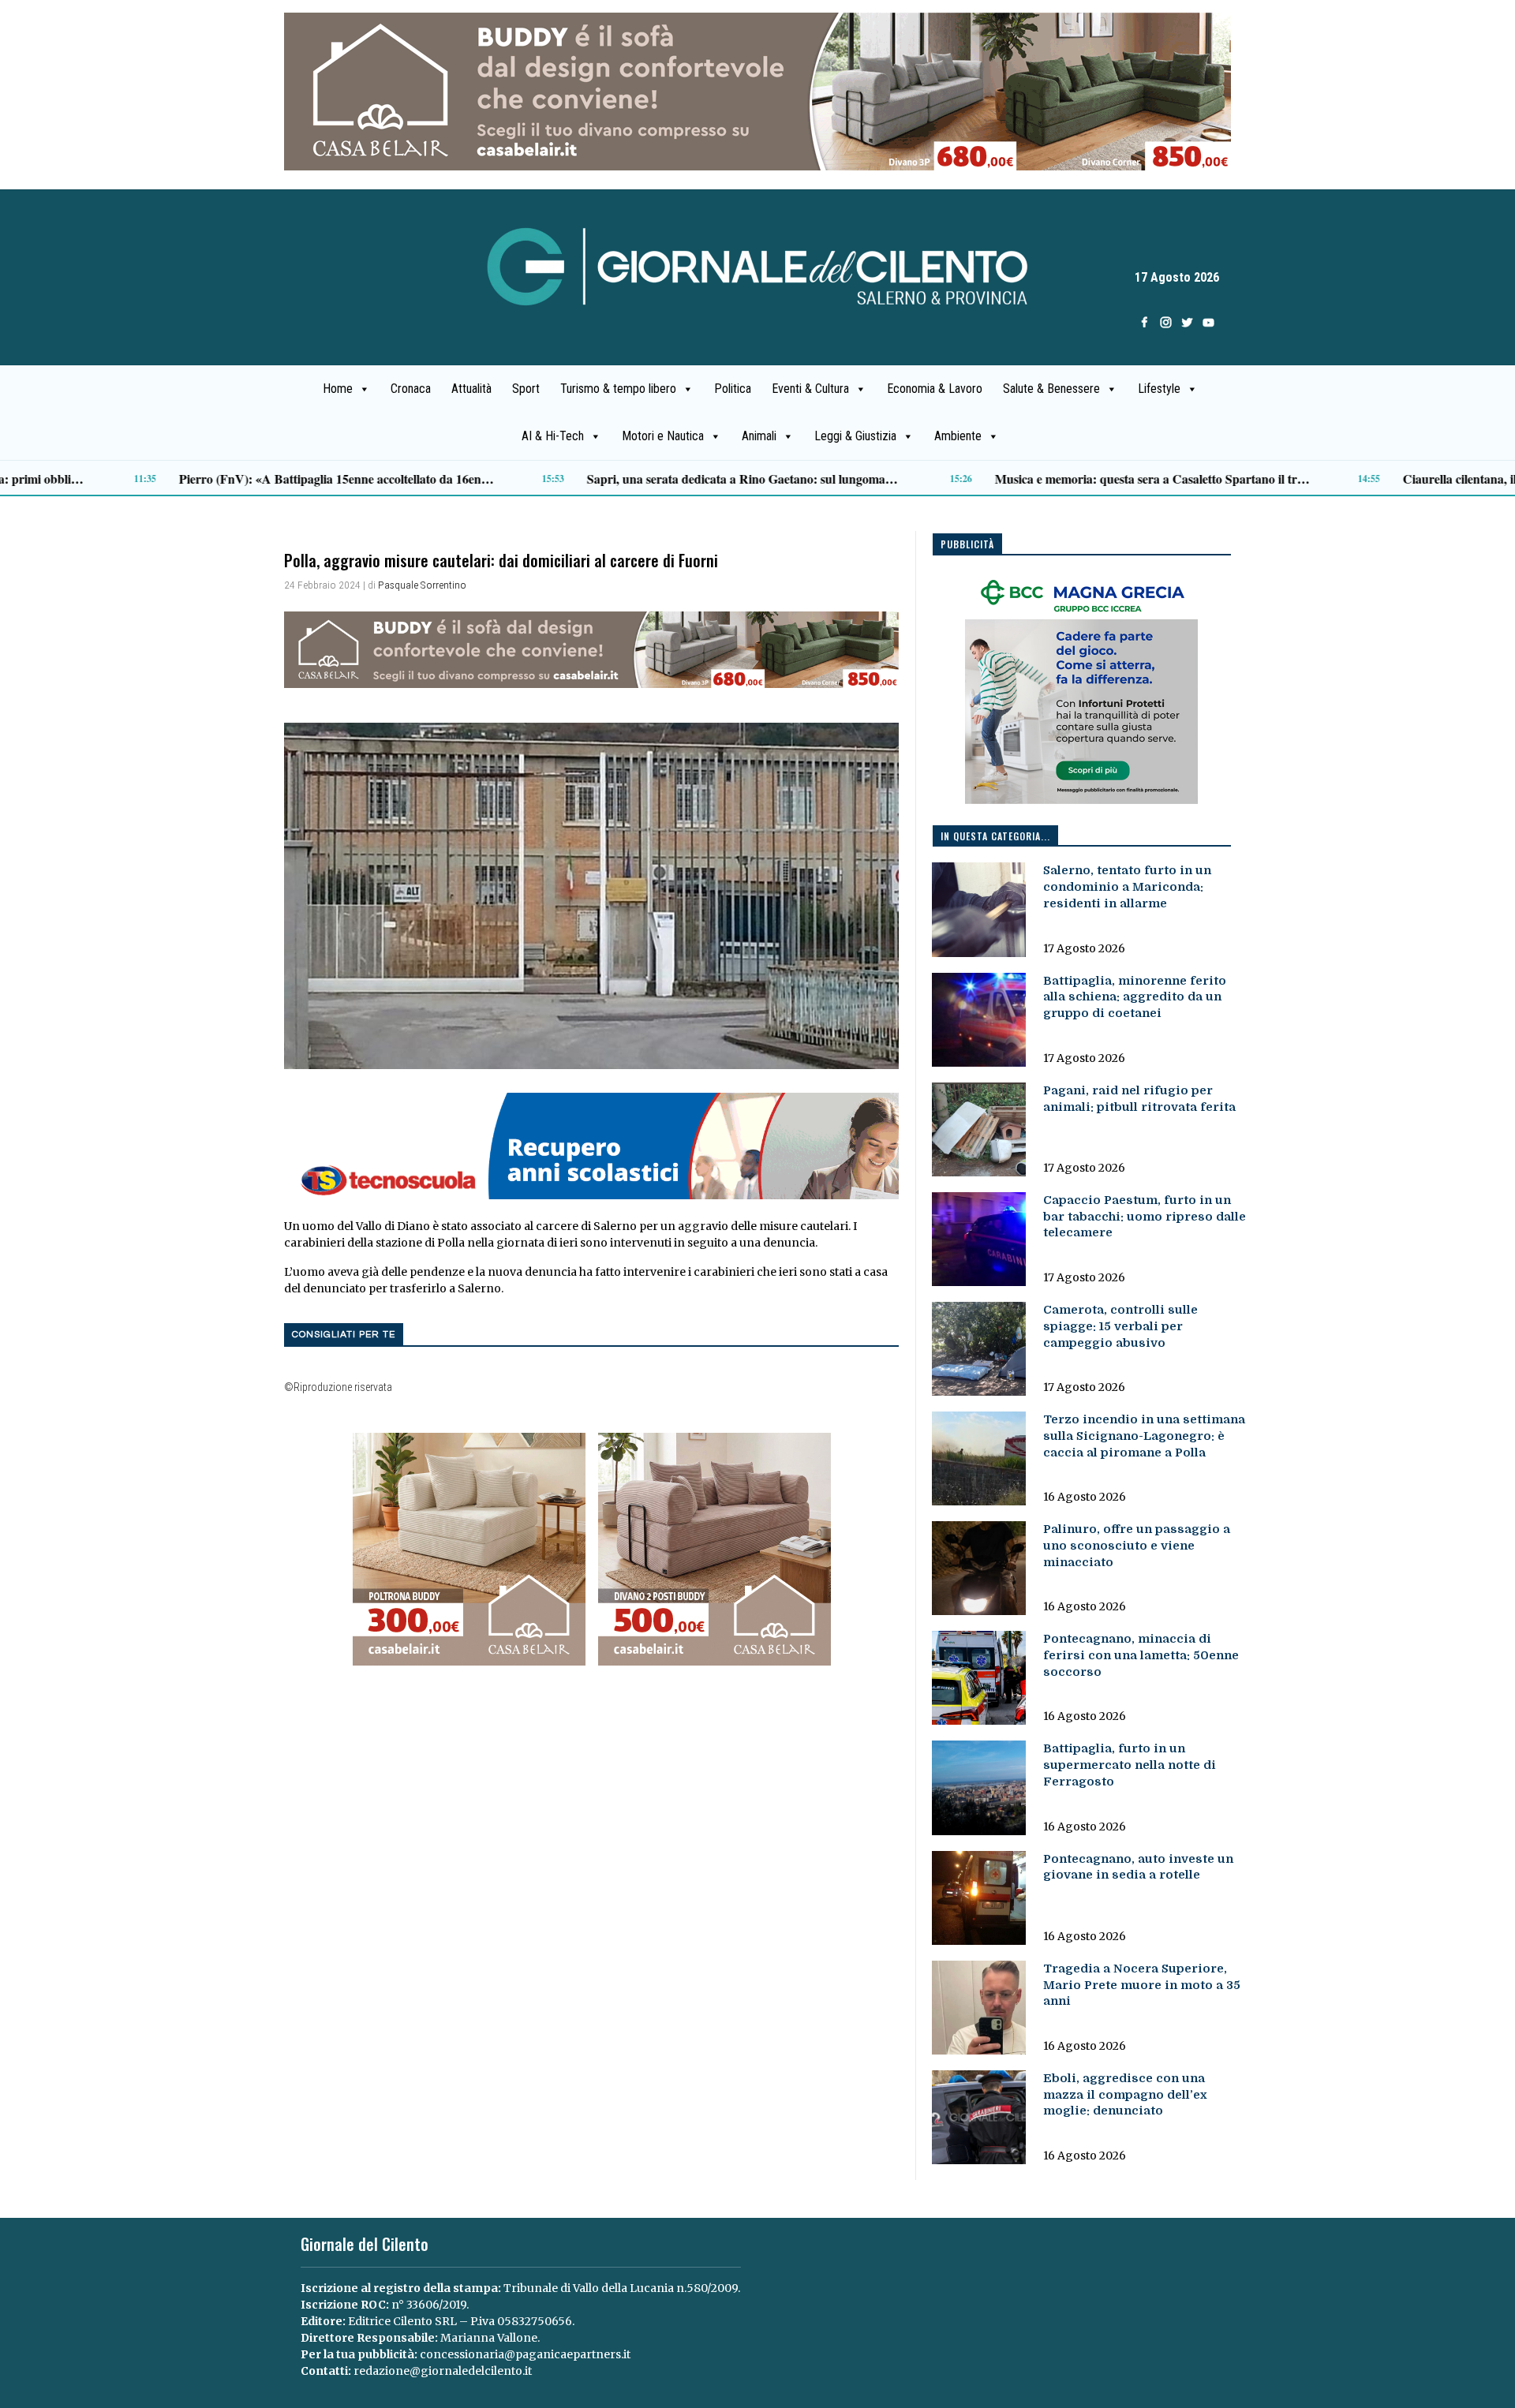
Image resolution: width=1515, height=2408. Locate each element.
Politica (733, 389)
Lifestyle (1159, 389)
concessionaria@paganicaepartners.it (525, 2354)
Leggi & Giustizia (855, 436)
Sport (526, 389)
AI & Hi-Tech (553, 436)
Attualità (471, 389)
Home (338, 389)
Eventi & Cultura (810, 389)
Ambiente (958, 436)
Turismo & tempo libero (618, 389)
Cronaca (411, 389)
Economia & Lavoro (935, 389)
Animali (759, 436)
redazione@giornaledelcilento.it (443, 2371)
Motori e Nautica (663, 436)
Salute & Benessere (1051, 389)
